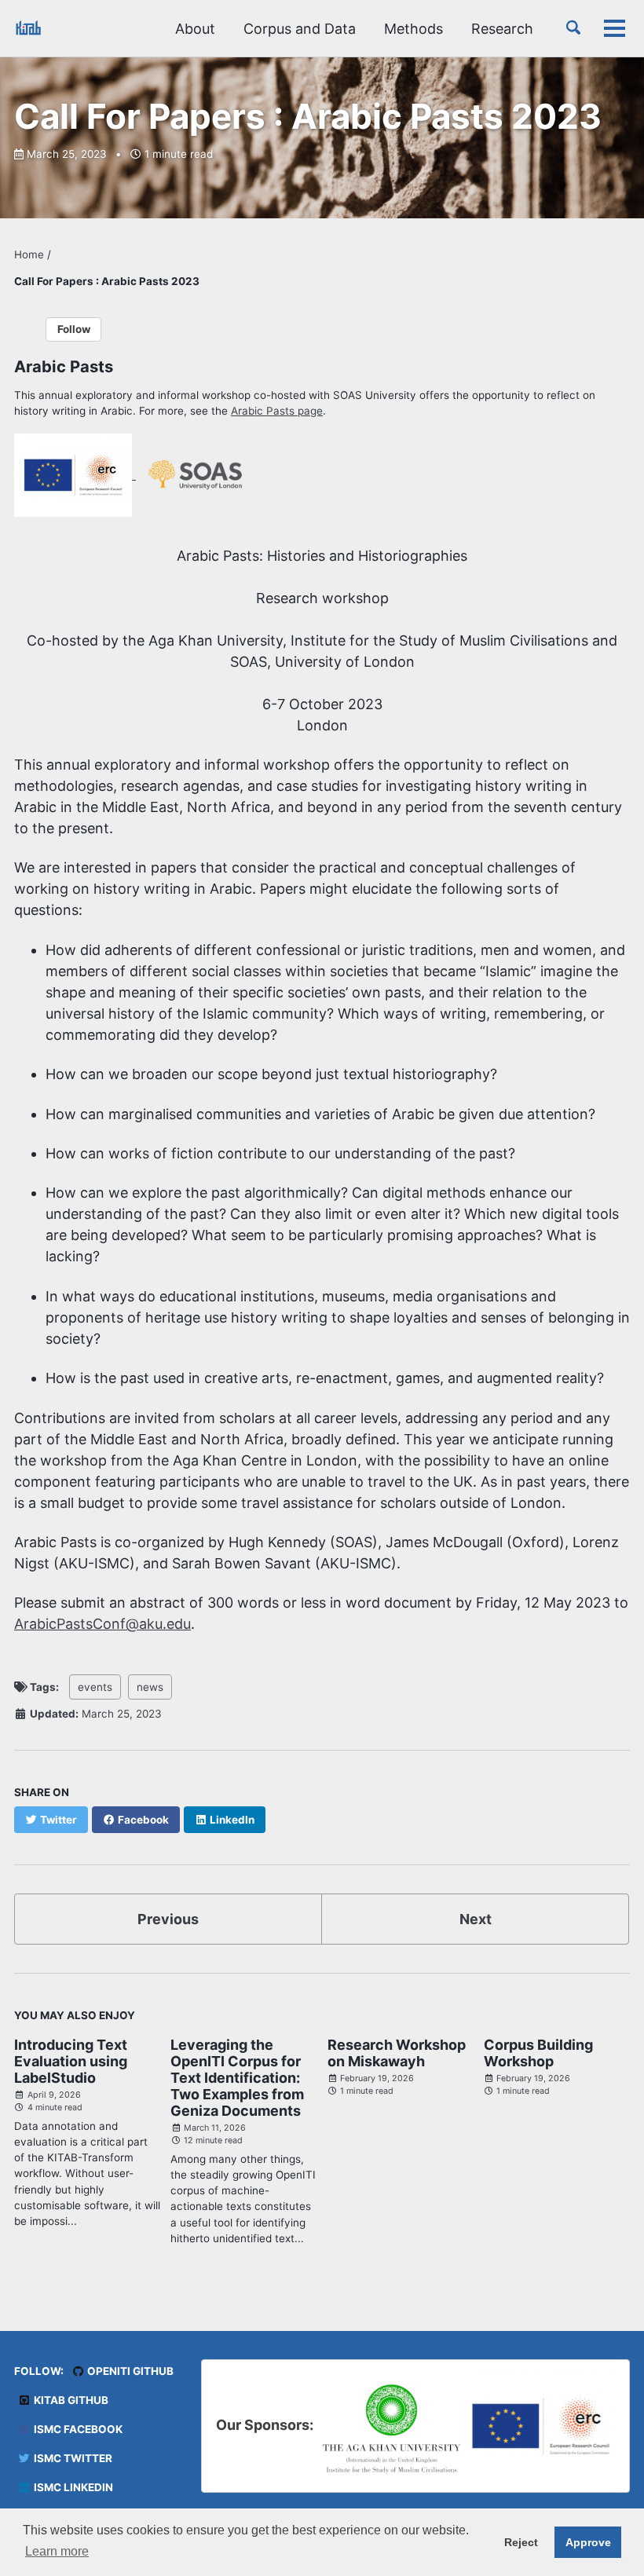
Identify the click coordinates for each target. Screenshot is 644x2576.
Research (502, 29)
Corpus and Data (300, 29)
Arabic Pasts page (277, 411)
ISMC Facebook (77, 2429)
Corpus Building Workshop (538, 2053)
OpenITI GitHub (129, 2371)
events (95, 1687)
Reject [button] (521, 2542)
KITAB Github (70, 2400)
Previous (168, 1919)
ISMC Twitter (72, 2458)
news (150, 1687)
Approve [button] (588, 2542)
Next (476, 1919)
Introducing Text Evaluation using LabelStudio (71, 2061)
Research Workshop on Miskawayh (397, 2053)
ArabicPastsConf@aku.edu (102, 1624)
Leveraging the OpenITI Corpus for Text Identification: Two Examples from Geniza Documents (237, 2078)
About (195, 29)
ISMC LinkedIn (72, 2487)
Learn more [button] (57, 2551)
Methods (413, 29)
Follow (74, 329)
